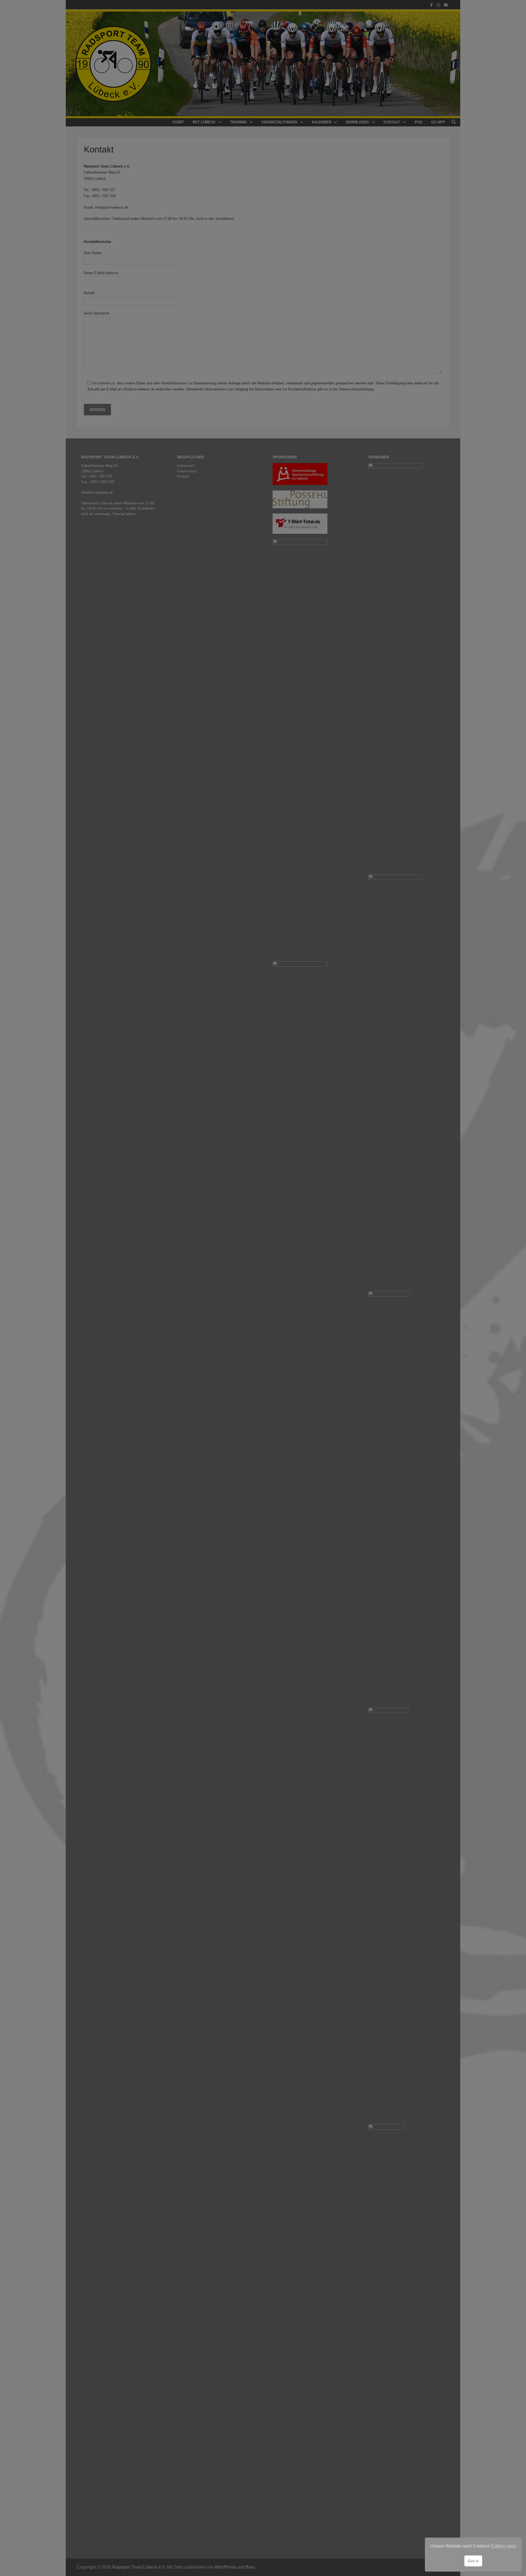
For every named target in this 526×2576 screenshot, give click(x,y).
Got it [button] (473, 2561)
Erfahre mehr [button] (504, 2546)
